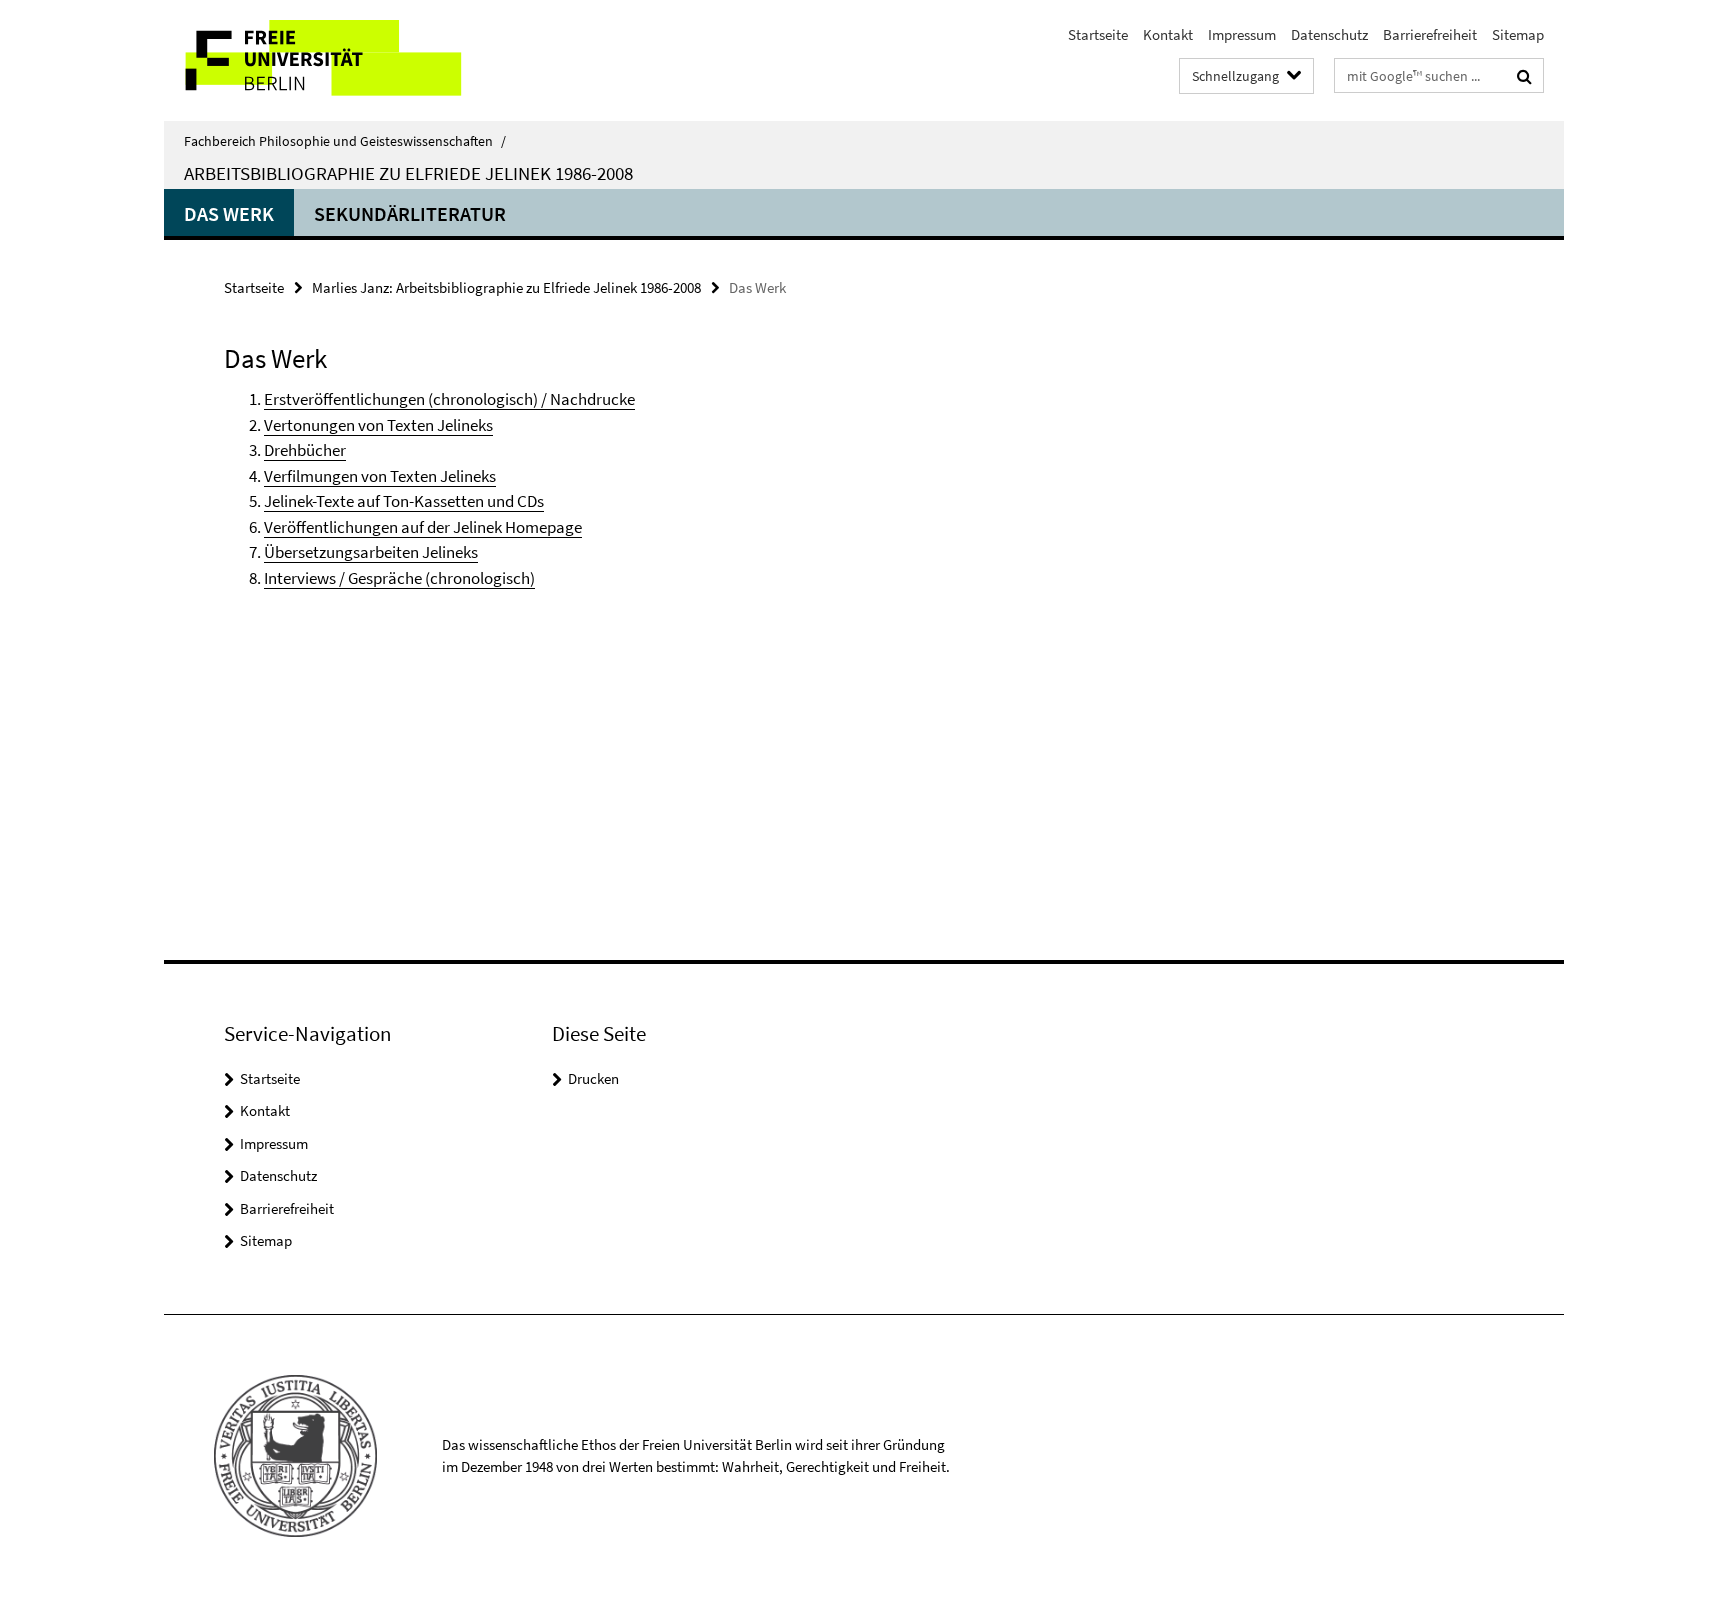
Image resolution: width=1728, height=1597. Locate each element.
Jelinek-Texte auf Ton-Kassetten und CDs (404, 501)
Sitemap (1518, 34)
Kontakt (1168, 34)
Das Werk (229, 213)
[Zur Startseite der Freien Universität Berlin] (331, 60)
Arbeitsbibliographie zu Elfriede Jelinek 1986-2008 (408, 173)
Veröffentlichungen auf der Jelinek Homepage (423, 527)
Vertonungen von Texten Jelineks (378, 425)
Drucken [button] (593, 1078)
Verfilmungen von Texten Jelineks (380, 476)
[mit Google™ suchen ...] (1524, 76)
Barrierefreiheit (1430, 34)
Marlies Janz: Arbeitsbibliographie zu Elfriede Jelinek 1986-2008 (506, 287)
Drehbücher (305, 450)
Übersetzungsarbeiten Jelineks (371, 552)
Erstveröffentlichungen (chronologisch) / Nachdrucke (449, 399)
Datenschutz (1329, 34)
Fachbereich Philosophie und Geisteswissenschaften (345, 141)
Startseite (1098, 34)
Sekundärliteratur (410, 213)
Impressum (1242, 34)
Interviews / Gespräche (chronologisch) (399, 578)
